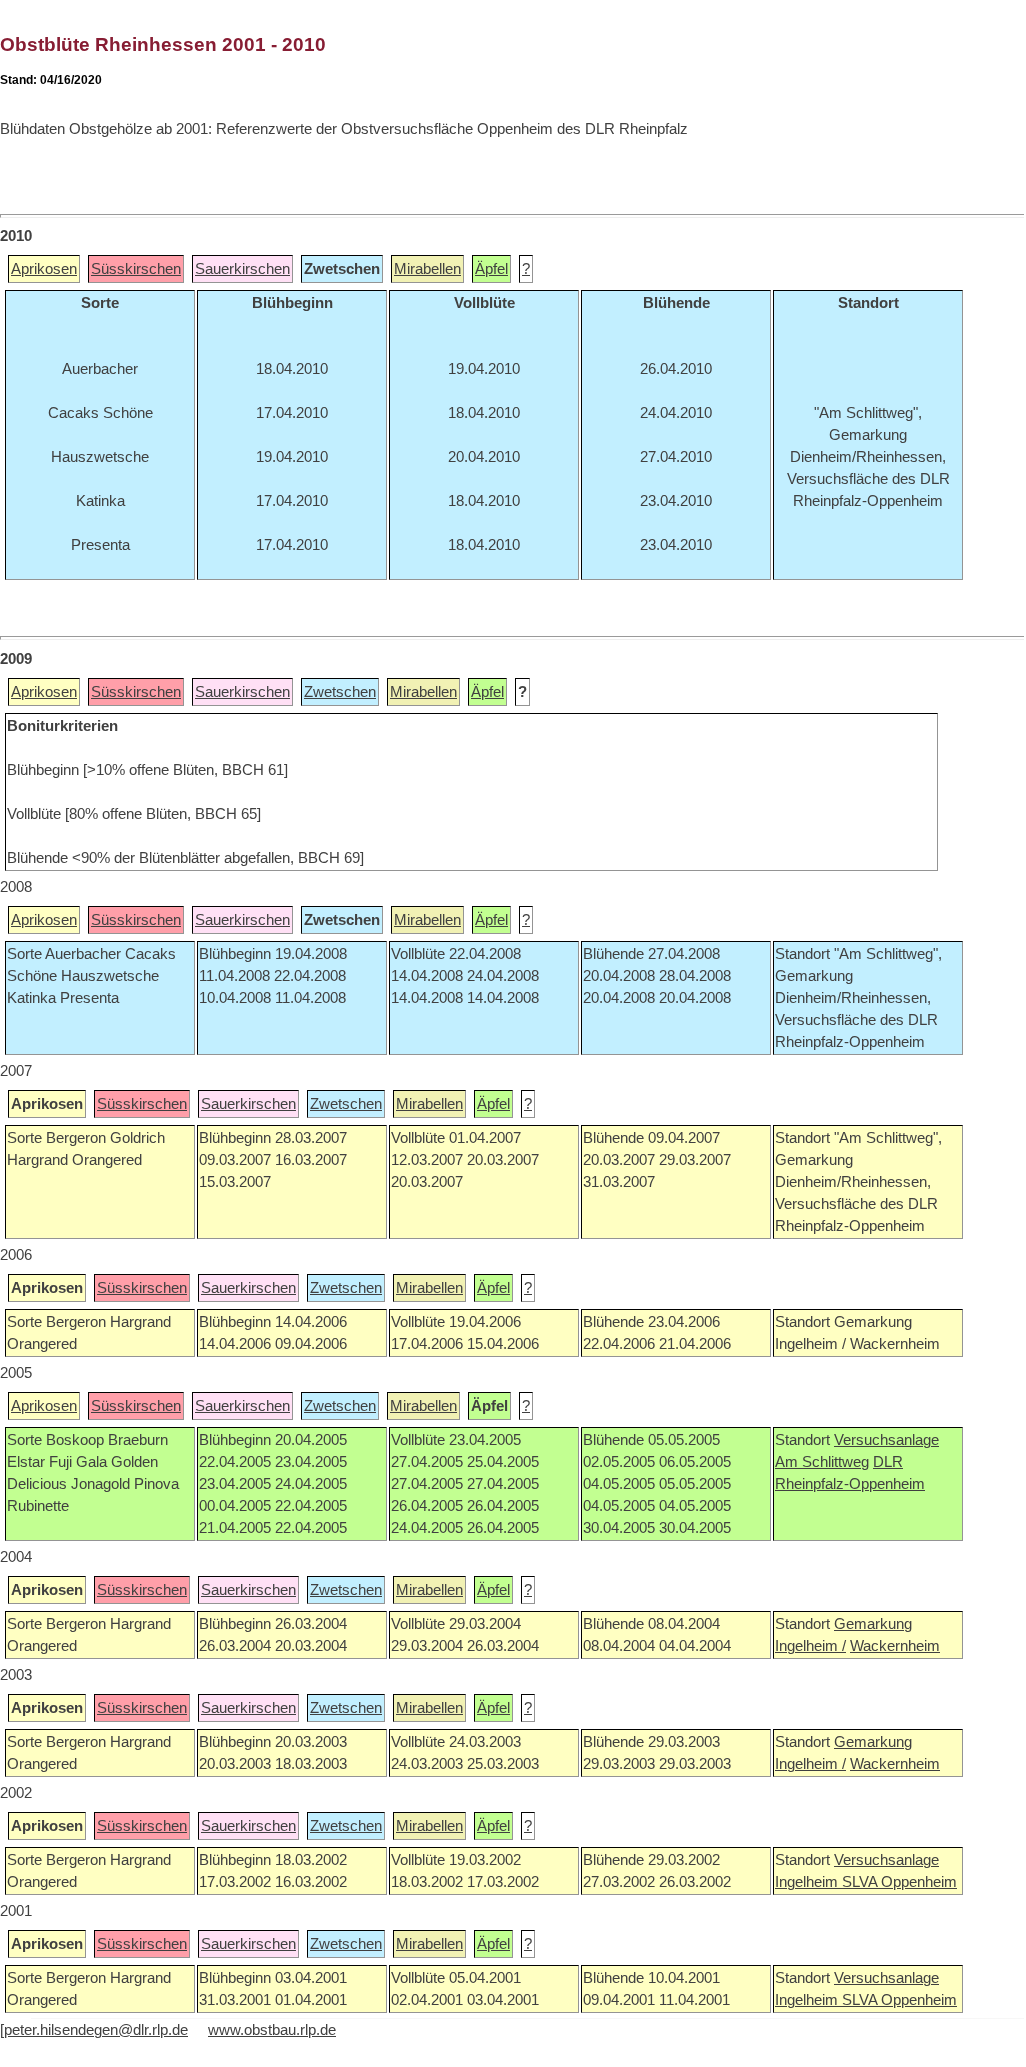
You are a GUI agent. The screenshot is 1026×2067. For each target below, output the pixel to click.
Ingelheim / (810, 1646)
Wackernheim (895, 1646)
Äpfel (491, 269)
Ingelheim (808, 1882)
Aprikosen (44, 269)
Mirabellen (427, 269)
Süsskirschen (136, 269)
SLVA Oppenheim (899, 1882)
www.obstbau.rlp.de (272, 2030)
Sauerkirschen (242, 269)
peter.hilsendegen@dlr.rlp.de (96, 2030)
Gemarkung (873, 1624)
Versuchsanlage (886, 1440)
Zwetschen (340, 692)
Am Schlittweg (822, 1462)
